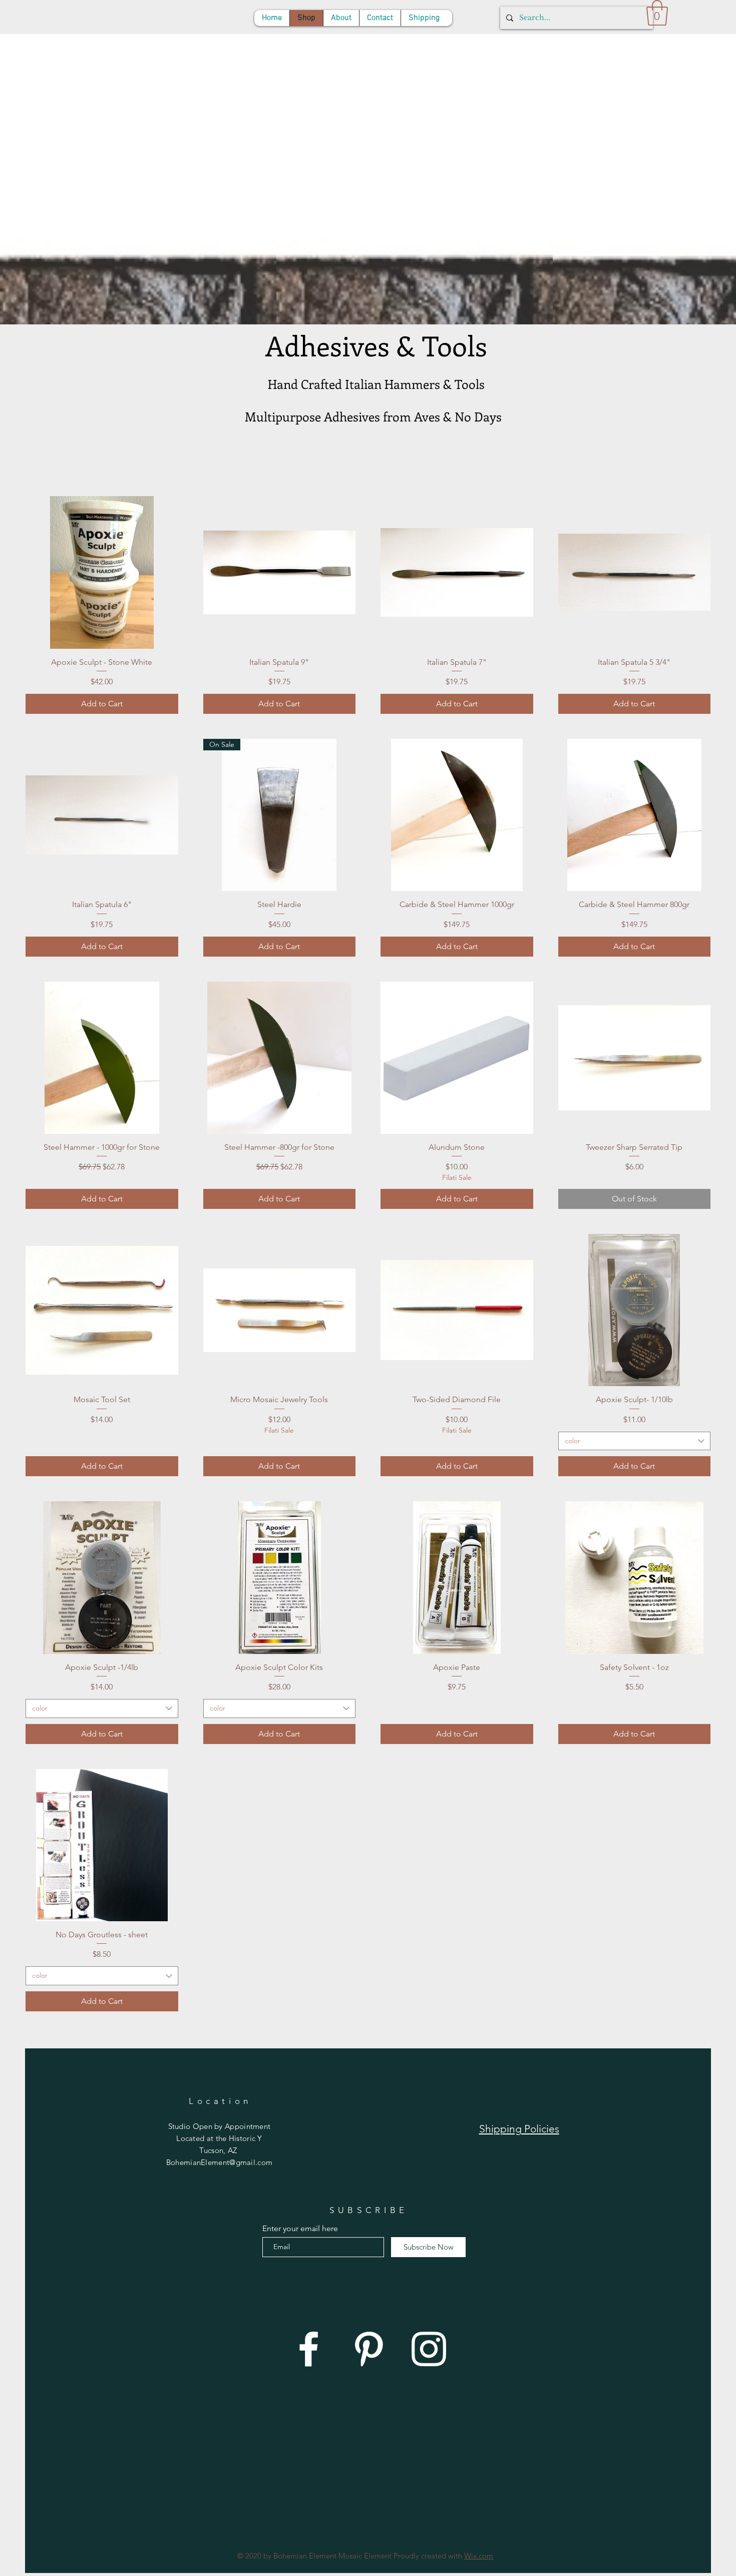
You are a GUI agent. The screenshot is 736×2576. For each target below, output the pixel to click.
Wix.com (479, 2556)
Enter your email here (300, 2229)
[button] (657, 13)
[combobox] (635, 1441)
